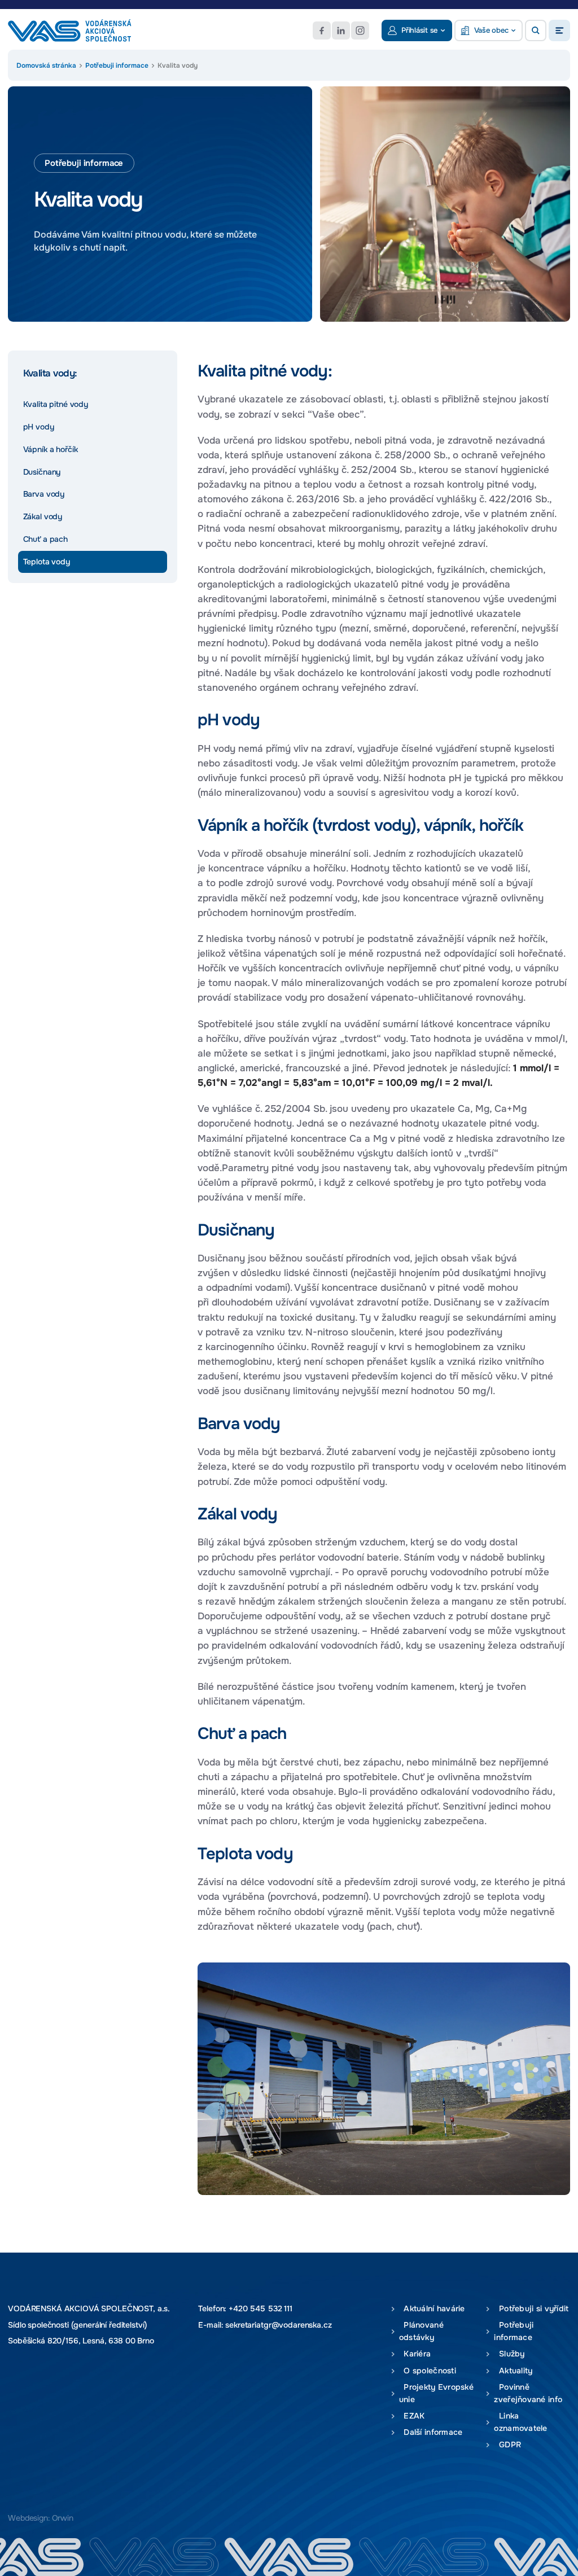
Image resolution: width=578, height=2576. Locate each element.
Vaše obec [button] (491, 30)
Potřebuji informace (117, 65)
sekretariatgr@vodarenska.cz (278, 2325)
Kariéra (415, 2354)
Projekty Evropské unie (436, 2393)
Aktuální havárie (432, 2309)
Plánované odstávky (421, 2331)
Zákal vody (43, 516)
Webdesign (28, 2518)
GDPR (507, 2445)
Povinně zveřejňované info (528, 2393)
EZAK (412, 2416)
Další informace (431, 2432)
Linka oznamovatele (520, 2422)
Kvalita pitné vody (56, 404)
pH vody (39, 427)
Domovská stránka (46, 65)
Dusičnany (42, 472)
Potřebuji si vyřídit (531, 2309)
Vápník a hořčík (51, 449)
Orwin (63, 2518)
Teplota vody (47, 562)
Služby (509, 2354)
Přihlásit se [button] (419, 30)
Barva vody (44, 494)
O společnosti (428, 2371)
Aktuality (513, 2371)
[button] (536, 30)
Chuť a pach (45, 539)
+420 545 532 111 (260, 2308)
